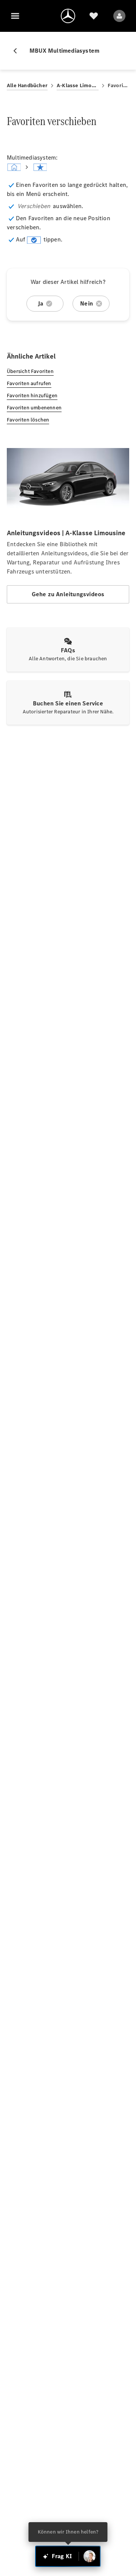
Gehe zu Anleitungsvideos (68, 594)
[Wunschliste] (94, 16)
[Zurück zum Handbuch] (18, 51)
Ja (40, 303)
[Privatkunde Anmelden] (119, 16)
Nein (87, 303)
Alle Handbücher (27, 85)
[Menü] (15, 16)
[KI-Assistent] (90, 2556)
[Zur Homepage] (68, 16)
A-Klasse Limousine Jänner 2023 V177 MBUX (78, 85)
